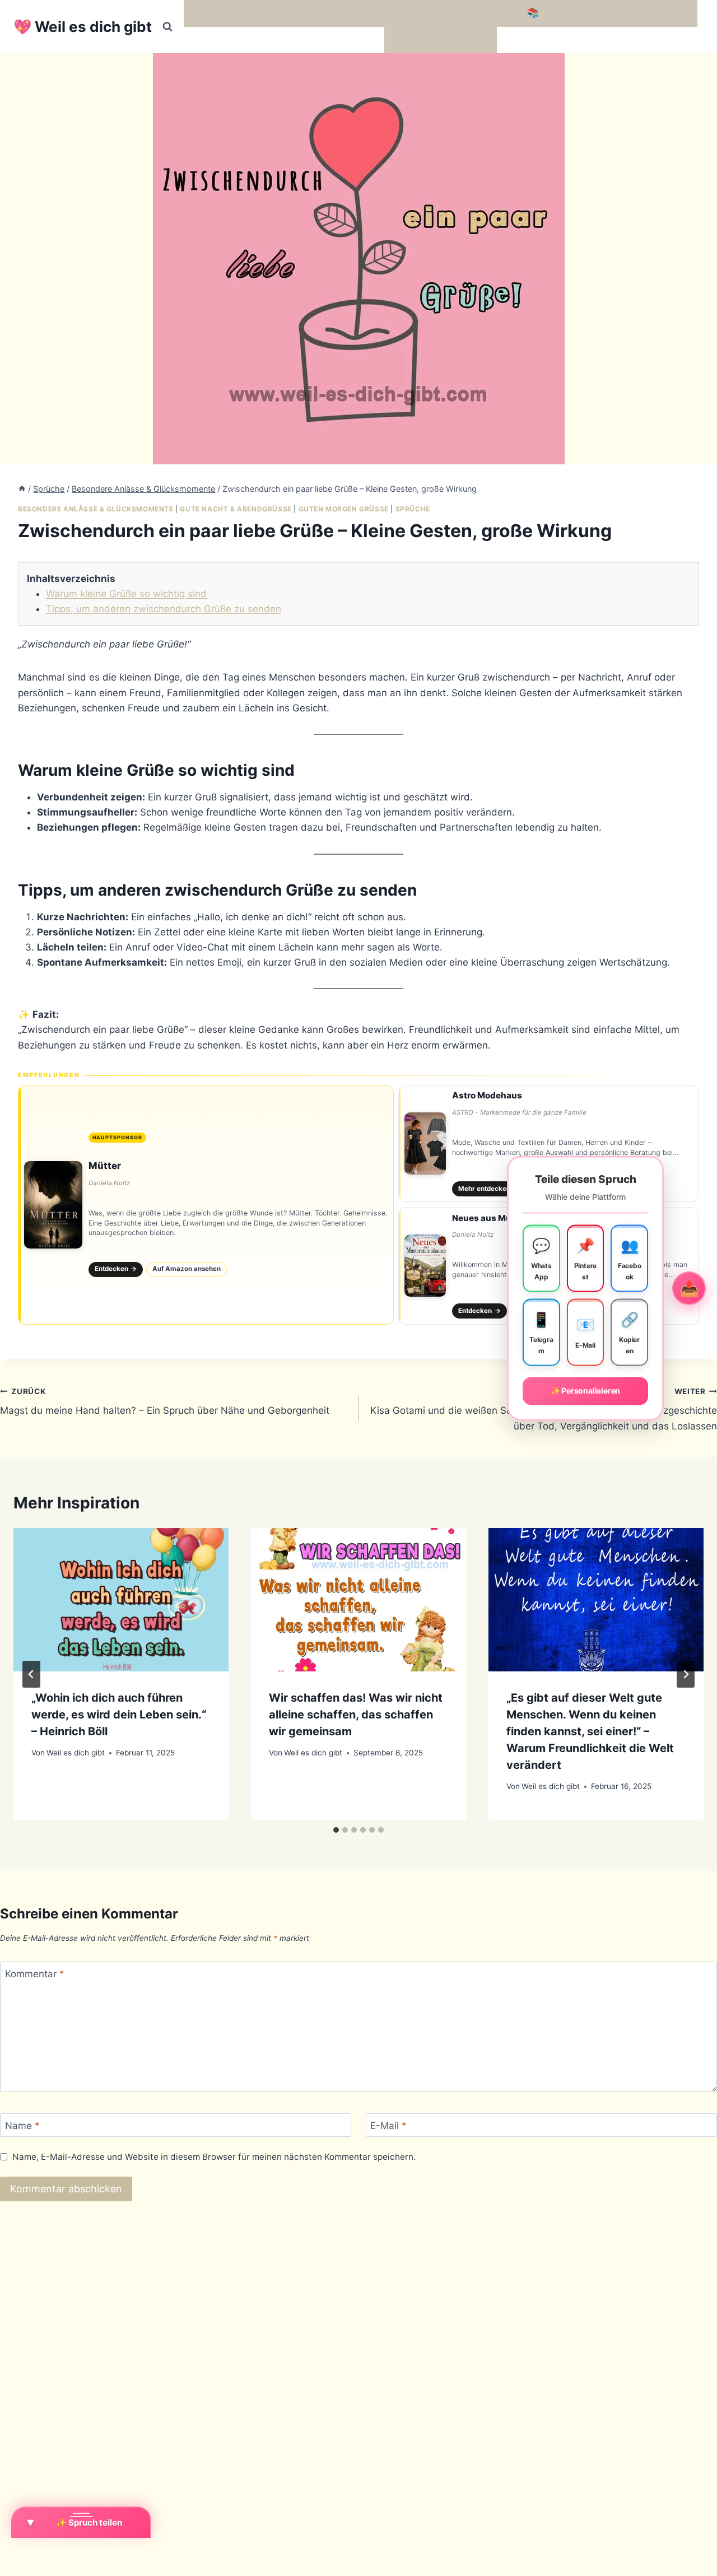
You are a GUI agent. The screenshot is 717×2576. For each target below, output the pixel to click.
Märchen (409, 40)
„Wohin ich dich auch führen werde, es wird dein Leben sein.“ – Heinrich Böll (119, 1715)
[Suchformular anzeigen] (167, 27)
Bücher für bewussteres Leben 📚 (462, 13)
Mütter (105, 1166)
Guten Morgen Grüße (344, 509)
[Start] (22, 489)
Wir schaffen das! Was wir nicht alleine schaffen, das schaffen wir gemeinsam (356, 1715)
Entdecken (116, 1269)
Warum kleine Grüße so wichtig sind (126, 594)
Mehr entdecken (489, 1189)
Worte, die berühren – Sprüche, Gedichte (281, 13)
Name (22, 2126)
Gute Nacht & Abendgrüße (236, 509)
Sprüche (413, 509)
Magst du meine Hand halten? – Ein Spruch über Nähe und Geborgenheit (165, 1402)
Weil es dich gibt (76, 1753)
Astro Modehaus (487, 1095)
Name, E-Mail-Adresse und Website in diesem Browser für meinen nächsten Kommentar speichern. (214, 2157)
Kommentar (35, 1974)
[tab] (336, 1830)
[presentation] (121, 1600)
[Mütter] (206, 1205)
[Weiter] (686, 1674)
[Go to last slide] (31, 1674)
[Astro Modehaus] (549, 1144)
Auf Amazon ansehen (187, 1269)
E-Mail (388, 2126)
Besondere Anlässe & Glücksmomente (96, 509)
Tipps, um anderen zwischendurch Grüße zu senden (164, 609)
